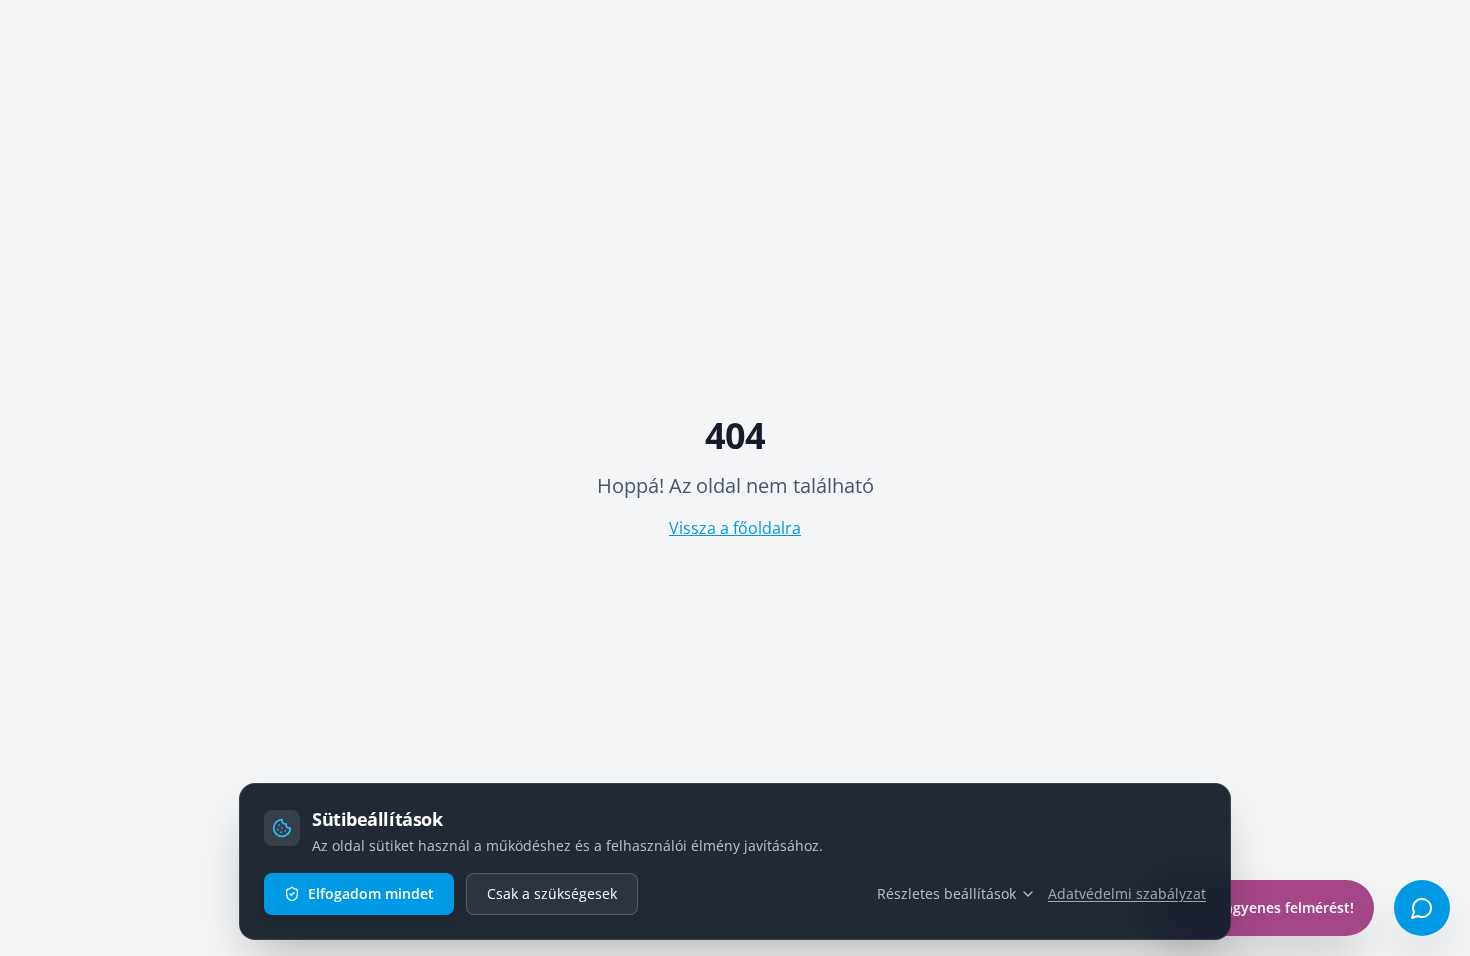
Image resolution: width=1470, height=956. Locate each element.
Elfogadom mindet (371, 893)
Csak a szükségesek (552, 893)
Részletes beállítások (946, 893)
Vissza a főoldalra (735, 528)
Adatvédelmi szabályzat (1127, 893)
